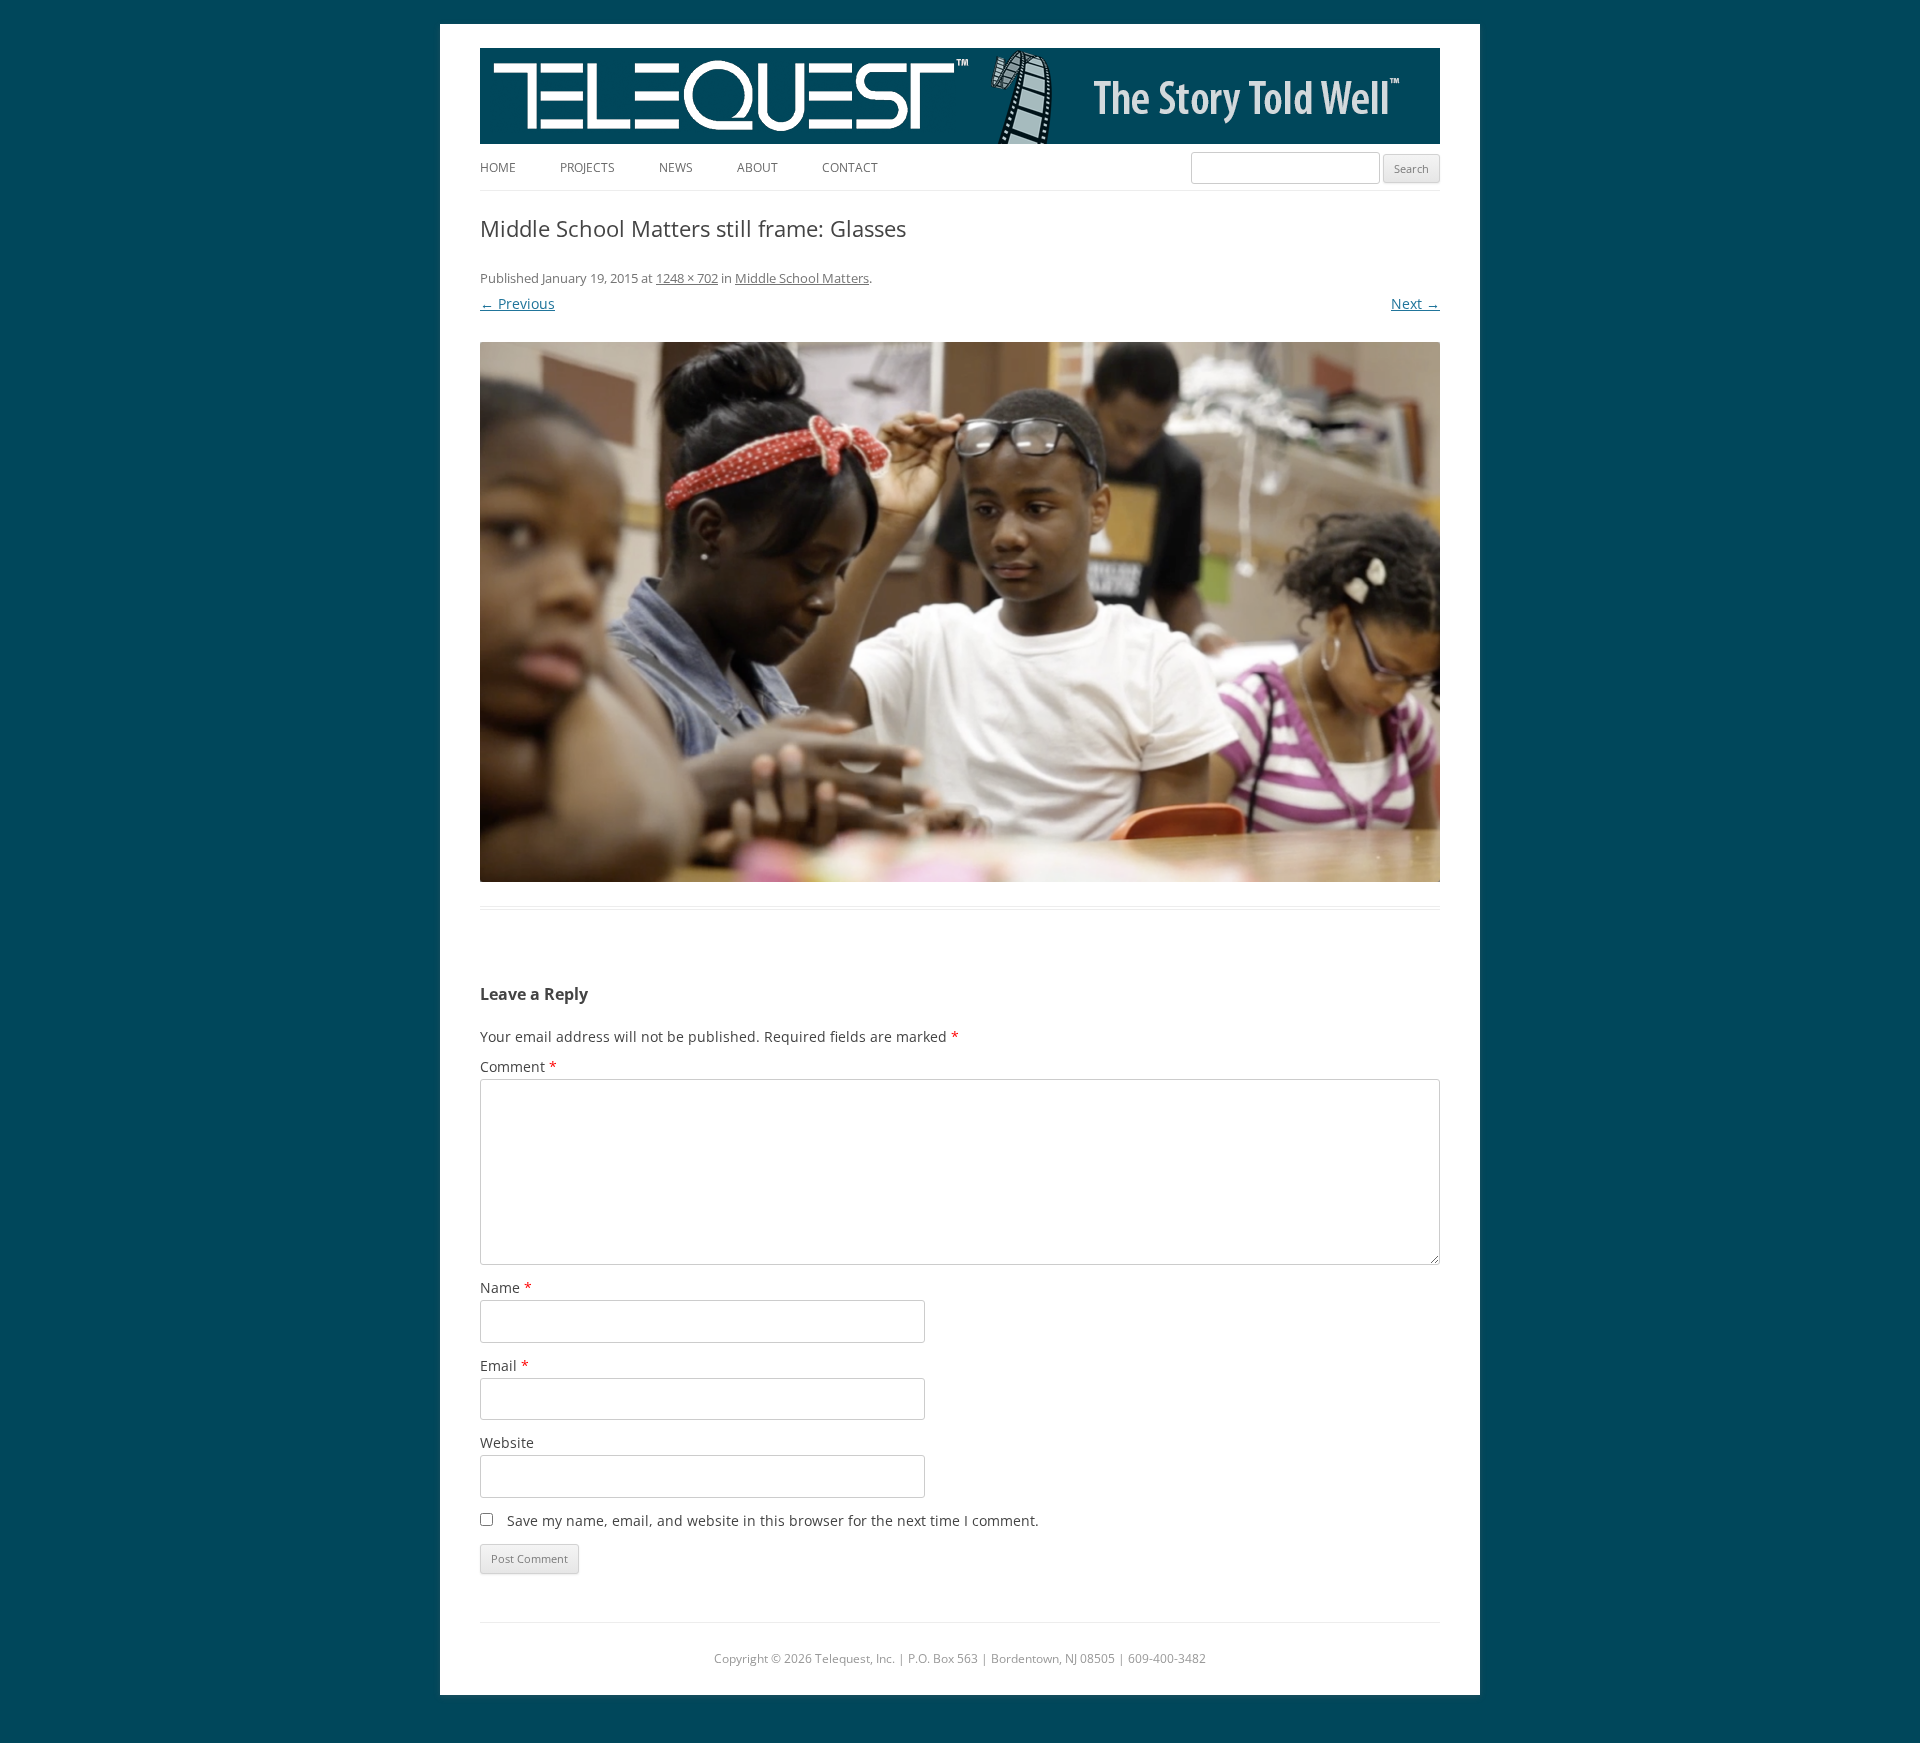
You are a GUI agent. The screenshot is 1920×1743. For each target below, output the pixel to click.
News (676, 167)
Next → (1415, 303)
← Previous (517, 303)
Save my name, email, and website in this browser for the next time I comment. (773, 1520)
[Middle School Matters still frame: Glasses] (960, 612)
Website (507, 1442)
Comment (518, 1066)
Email (504, 1365)
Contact (850, 167)
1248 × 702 (687, 278)
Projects (587, 167)
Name (506, 1287)
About (757, 167)
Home (498, 167)
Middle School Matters (802, 278)
